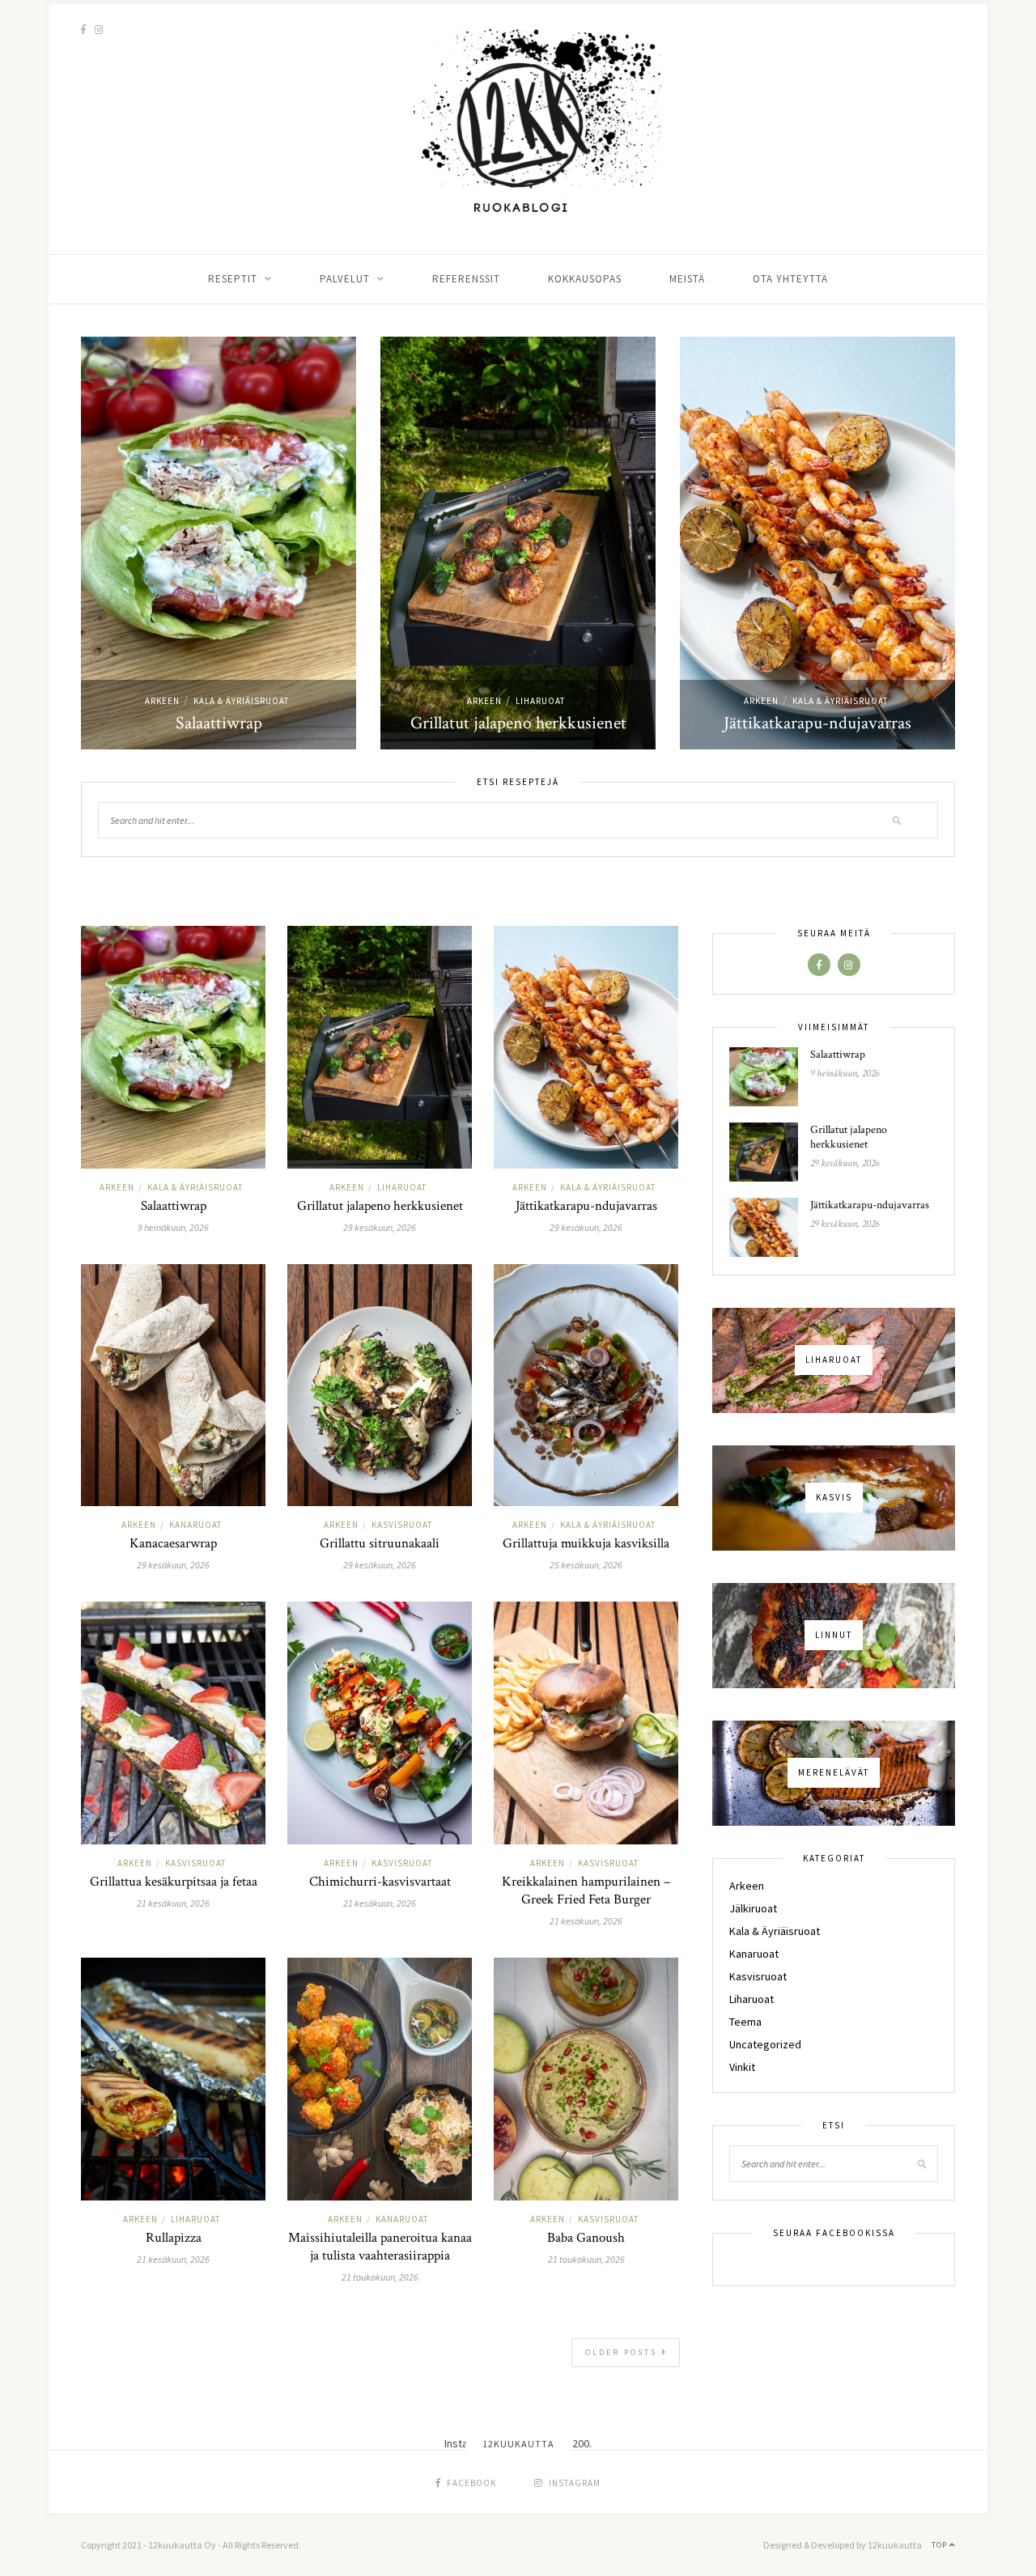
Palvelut (345, 279)
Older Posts (623, 2352)
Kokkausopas (585, 279)
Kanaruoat (195, 1525)
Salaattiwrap (219, 723)
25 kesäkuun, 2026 (586, 1565)
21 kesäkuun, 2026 (173, 1903)
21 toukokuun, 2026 (380, 2277)
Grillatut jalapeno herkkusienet (518, 723)
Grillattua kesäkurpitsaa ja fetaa (174, 1882)
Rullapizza (174, 2238)
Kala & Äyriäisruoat (241, 701)
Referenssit (466, 279)
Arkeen (162, 701)
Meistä (687, 279)
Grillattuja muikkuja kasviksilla (586, 1543)
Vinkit (742, 2067)
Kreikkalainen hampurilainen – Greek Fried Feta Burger (586, 1891)
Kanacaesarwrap (173, 1543)
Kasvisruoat (402, 1525)
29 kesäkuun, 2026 (380, 1227)
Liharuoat (540, 701)
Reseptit (233, 279)
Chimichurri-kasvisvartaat (380, 1882)
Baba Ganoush (586, 2238)
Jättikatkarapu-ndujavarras (817, 723)
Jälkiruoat (753, 1908)
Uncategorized (765, 2044)
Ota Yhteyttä (790, 279)
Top (940, 2545)
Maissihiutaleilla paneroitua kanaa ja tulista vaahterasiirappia (380, 2247)
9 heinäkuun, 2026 (173, 1227)
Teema (745, 2022)
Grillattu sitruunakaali (380, 1543)
